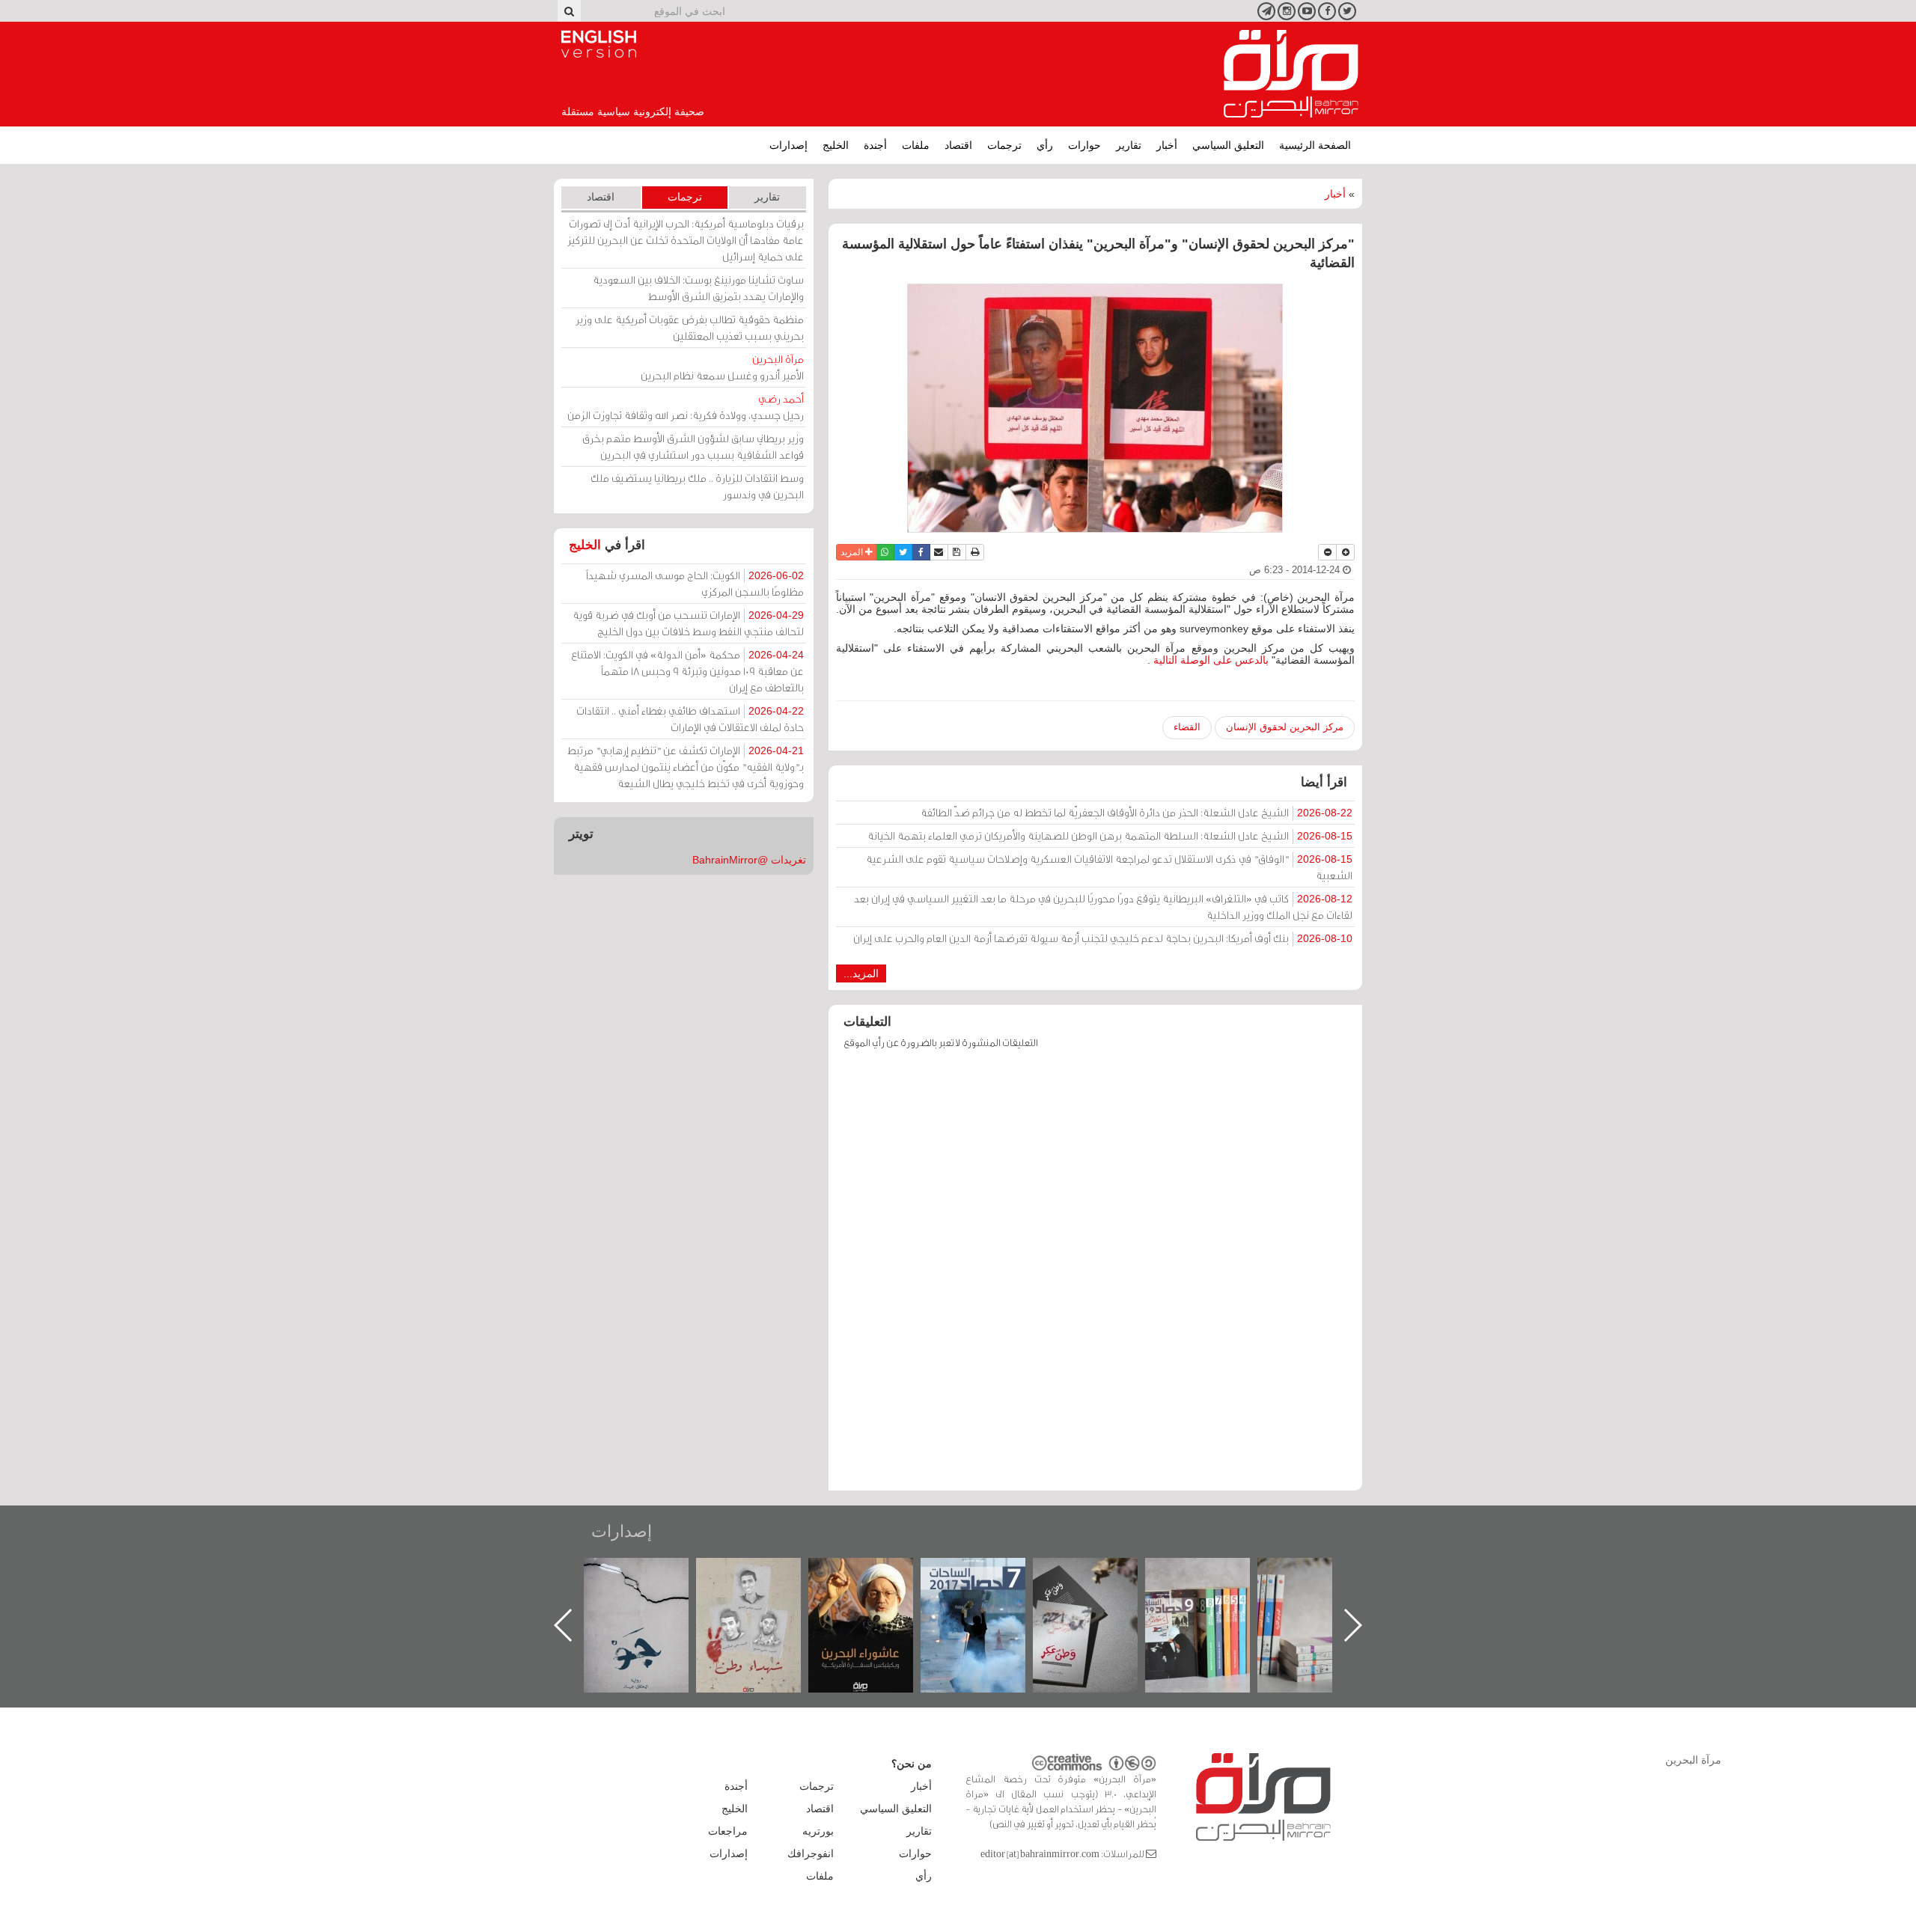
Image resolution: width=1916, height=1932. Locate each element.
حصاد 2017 (1100, 1574)
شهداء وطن (876, 1574)
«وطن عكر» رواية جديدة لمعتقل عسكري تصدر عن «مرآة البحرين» (1212, 1601)
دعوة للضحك (651, 1574)
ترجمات (1004, 145)
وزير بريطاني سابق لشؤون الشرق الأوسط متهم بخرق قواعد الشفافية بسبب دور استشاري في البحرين (693, 446)
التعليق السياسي (1228, 145)
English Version (599, 44)
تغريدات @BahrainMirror (749, 860)
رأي (1045, 145)
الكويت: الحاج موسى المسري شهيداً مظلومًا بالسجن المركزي (695, 583)
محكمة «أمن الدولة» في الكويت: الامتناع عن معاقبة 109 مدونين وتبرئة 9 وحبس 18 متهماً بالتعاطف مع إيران (687, 671)
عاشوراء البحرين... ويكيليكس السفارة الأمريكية (988, 1592)
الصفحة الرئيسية (1315, 145)
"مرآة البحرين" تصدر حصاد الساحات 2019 (1325, 1592)
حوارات (1084, 145)
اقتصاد (958, 145)
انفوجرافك (811, 1853)
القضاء (1187, 727)
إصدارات (788, 145)
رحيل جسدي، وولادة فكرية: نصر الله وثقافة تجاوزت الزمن (686, 407)
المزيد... (861, 973)
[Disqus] (1095, 1277)
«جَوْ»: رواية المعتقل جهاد (763, 1583)
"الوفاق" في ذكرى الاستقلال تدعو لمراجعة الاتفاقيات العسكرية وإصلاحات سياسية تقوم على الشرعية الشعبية (1109, 867)
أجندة (875, 145)
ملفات (916, 145)
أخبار (1167, 145)
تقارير (1129, 145)
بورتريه (818, 1831)
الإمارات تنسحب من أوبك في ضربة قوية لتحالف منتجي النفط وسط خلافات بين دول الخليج (688, 623)
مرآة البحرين (1291, 74)
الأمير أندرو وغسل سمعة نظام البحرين (722, 367)
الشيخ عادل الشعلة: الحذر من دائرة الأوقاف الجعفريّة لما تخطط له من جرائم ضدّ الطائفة (1137, 812)
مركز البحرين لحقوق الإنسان (1285, 727)
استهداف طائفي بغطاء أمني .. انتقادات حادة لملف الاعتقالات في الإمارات (690, 719)
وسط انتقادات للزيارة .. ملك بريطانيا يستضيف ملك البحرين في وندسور (697, 486)
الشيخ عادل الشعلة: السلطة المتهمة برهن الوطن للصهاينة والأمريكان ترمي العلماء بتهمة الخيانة (1110, 835)
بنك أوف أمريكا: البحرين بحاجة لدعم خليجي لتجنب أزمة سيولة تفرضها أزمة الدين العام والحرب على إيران (1103, 938)
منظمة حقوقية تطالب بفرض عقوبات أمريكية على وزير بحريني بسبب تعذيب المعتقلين (690, 327)
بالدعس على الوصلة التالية (1211, 660)
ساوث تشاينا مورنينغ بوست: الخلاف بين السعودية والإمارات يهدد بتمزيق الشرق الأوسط (698, 288)
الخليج (836, 145)
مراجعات (728, 1831)
